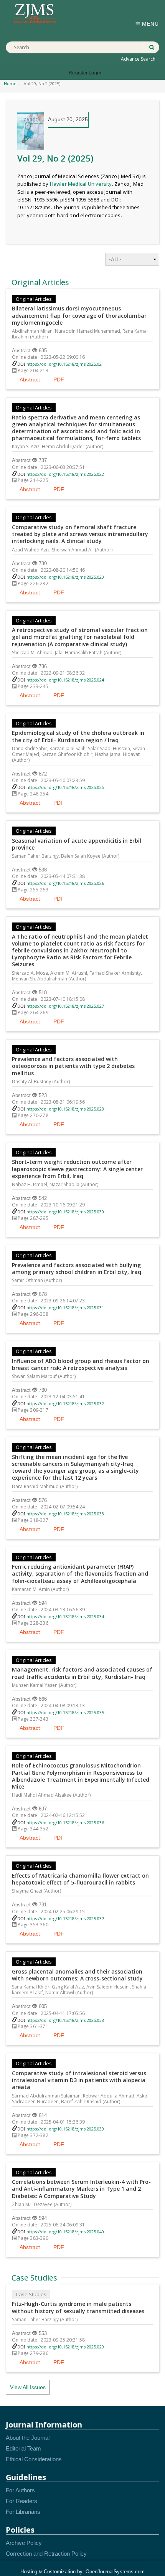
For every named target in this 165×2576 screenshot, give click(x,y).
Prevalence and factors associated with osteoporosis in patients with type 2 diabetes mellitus (73, 1066)
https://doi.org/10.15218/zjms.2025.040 (65, 2232)
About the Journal (28, 2438)
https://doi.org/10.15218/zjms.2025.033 (65, 1514)
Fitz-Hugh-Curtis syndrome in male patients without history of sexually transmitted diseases (78, 2307)
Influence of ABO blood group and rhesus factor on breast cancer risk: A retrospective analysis (81, 1365)
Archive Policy (24, 2543)
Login (95, 73)
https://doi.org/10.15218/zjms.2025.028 (65, 1109)
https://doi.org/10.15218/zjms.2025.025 (65, 787)
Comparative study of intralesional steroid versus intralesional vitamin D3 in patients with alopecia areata (79, 2080)
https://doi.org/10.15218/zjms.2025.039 (65, 2129)
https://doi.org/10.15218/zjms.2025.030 (65, 1212)
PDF (59, 380)
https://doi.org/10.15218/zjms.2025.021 (65, 364)
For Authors (20, 2490)
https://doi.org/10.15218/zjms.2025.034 (65, 1616)
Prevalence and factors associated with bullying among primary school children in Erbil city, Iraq (77, 1269)
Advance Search (138, 59)
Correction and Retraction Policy (46, 2554)
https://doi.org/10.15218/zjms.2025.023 (65, 577)
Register (78, 73)
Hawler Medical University (81, 184)
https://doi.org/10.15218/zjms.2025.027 (65, 1006)
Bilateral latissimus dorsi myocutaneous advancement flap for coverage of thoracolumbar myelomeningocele (79, 315)
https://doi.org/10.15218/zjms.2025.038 (65, 2020)
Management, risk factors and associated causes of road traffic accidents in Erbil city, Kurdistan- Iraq (82, 1673)
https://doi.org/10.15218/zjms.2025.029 (65, 2347)
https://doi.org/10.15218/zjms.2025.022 (65, 474)
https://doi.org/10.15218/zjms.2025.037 (65, 1918)
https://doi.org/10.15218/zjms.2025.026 (65, 883)
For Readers (21, 2501)
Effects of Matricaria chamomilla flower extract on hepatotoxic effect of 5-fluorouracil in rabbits (80, 1879)
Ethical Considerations (34, 2459)
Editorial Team (23, 2448)
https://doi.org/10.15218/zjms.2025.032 (65, 1404)
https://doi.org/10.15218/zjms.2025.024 (65, 680)
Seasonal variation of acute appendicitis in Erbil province (77, 844)
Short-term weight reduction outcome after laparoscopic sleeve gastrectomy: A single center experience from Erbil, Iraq (77, 1169)
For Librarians (23, 2512)
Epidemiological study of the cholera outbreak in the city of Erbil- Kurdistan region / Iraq (78, 736)
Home (10, 83)
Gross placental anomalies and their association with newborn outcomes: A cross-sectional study (77, 1975)
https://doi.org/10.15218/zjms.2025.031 (65, 1308)
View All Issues (28, 2387)
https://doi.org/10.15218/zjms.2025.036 (65, 1823)
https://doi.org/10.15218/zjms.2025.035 (65, 1712)
